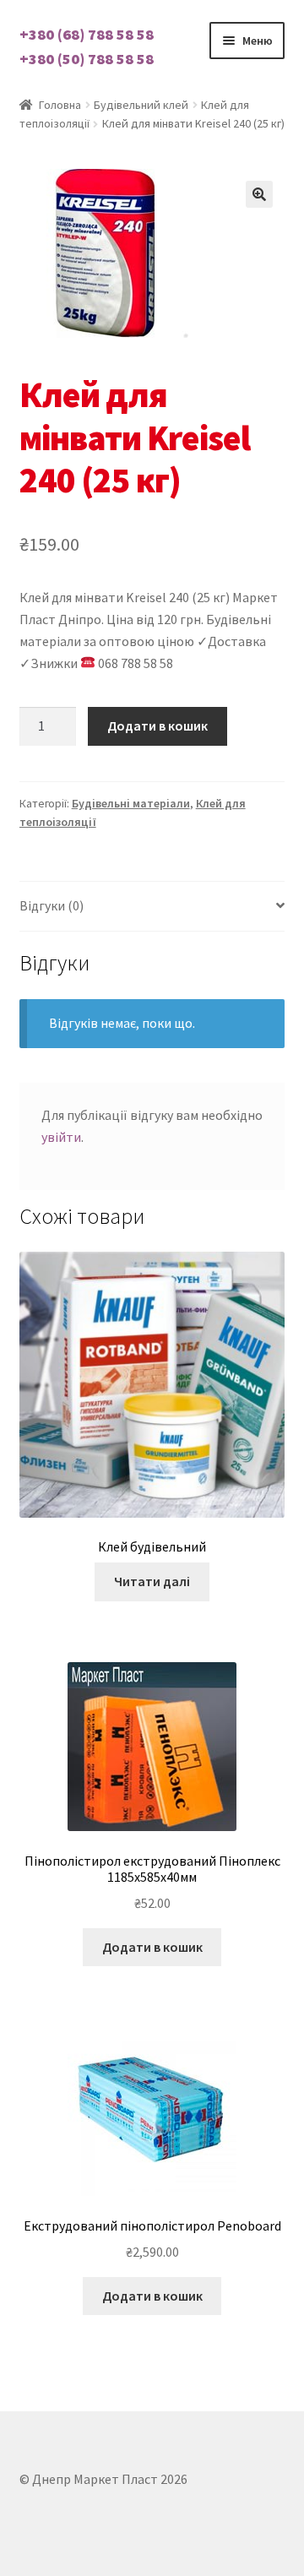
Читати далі (152, 1581)
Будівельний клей (141, 105)
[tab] (152, 907)
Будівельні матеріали (131, 803)
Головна (60, 105)
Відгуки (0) (52, 905)
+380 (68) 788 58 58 (87, 34)
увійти (61, 1137)
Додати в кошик (157, 726)
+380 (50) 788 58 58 (87, 59)
